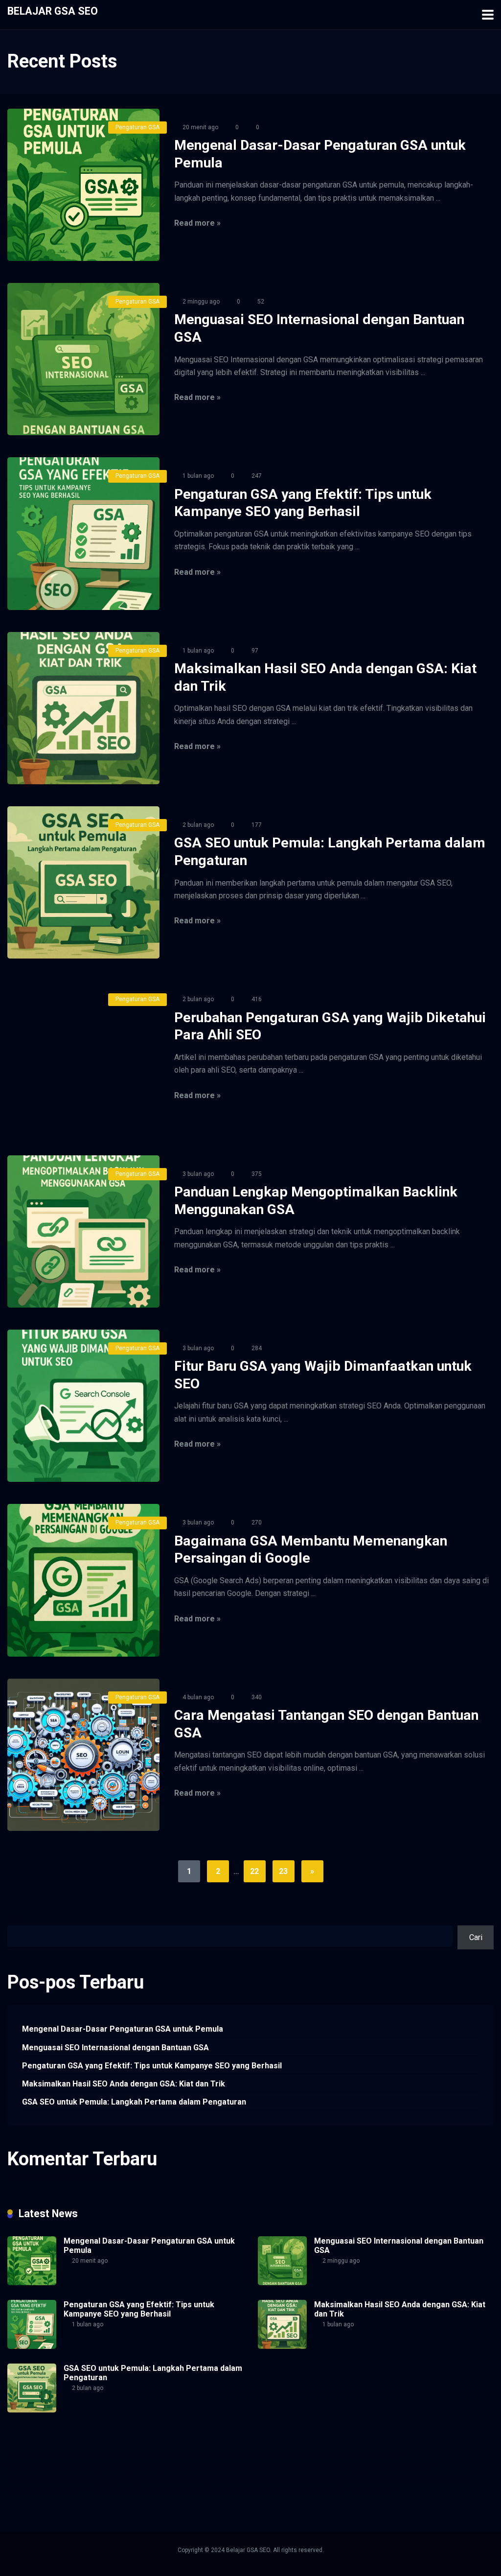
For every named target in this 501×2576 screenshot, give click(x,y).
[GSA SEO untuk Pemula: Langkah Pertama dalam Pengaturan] (83, 882)
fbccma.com (84, 2455)
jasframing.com (252, 2466)
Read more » (197, 223)
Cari (14, 1920)
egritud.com (266, 2477)
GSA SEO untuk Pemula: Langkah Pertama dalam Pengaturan (134, 2102)
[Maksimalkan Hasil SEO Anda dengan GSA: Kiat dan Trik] (83, 708)
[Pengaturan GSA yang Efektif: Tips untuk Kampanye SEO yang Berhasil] (83, 533)
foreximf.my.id (305, 2466)
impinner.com (202, 2466)
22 (254, 1871)
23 (283, 1871)
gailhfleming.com (372, 2477)
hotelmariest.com (371, 2455)
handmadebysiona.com (300, 2455)
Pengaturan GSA (137, 127)
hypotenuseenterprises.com (55, 2466)
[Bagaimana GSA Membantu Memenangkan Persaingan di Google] (83, 1580)
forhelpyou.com (315, 2477)
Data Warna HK (356, 2466)
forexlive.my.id (408, 2466)
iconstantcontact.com (141, 2466)
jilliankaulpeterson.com (240, 2489)
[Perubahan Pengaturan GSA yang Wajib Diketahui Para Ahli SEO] (83, 1057)
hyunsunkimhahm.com (45, 2489)
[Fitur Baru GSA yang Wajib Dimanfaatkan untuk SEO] (83, 1406)
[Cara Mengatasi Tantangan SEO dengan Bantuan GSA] (83, 1755)
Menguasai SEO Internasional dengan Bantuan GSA (115, 2048)
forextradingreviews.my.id (51, 2477)
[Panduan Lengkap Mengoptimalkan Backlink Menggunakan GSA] (83, 1231)
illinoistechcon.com (167, 2489)
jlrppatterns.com (309, 2489)
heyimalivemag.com (436, 2477)
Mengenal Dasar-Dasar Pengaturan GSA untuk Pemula (123, 2029)
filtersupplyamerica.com (148, 2455)
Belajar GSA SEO (53, 11)
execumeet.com (34, 2455)
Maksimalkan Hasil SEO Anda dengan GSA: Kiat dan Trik (124, 2084)
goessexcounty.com (225, 2455)
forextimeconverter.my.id (202, 2477)
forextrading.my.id (128, 2477)
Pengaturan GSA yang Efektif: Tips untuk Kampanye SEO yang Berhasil (152, 2066)
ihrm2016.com (108, 2489)
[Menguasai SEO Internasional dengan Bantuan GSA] (83, 359)
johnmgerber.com (367, 2489)
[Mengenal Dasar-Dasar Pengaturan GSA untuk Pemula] (83, 185)
